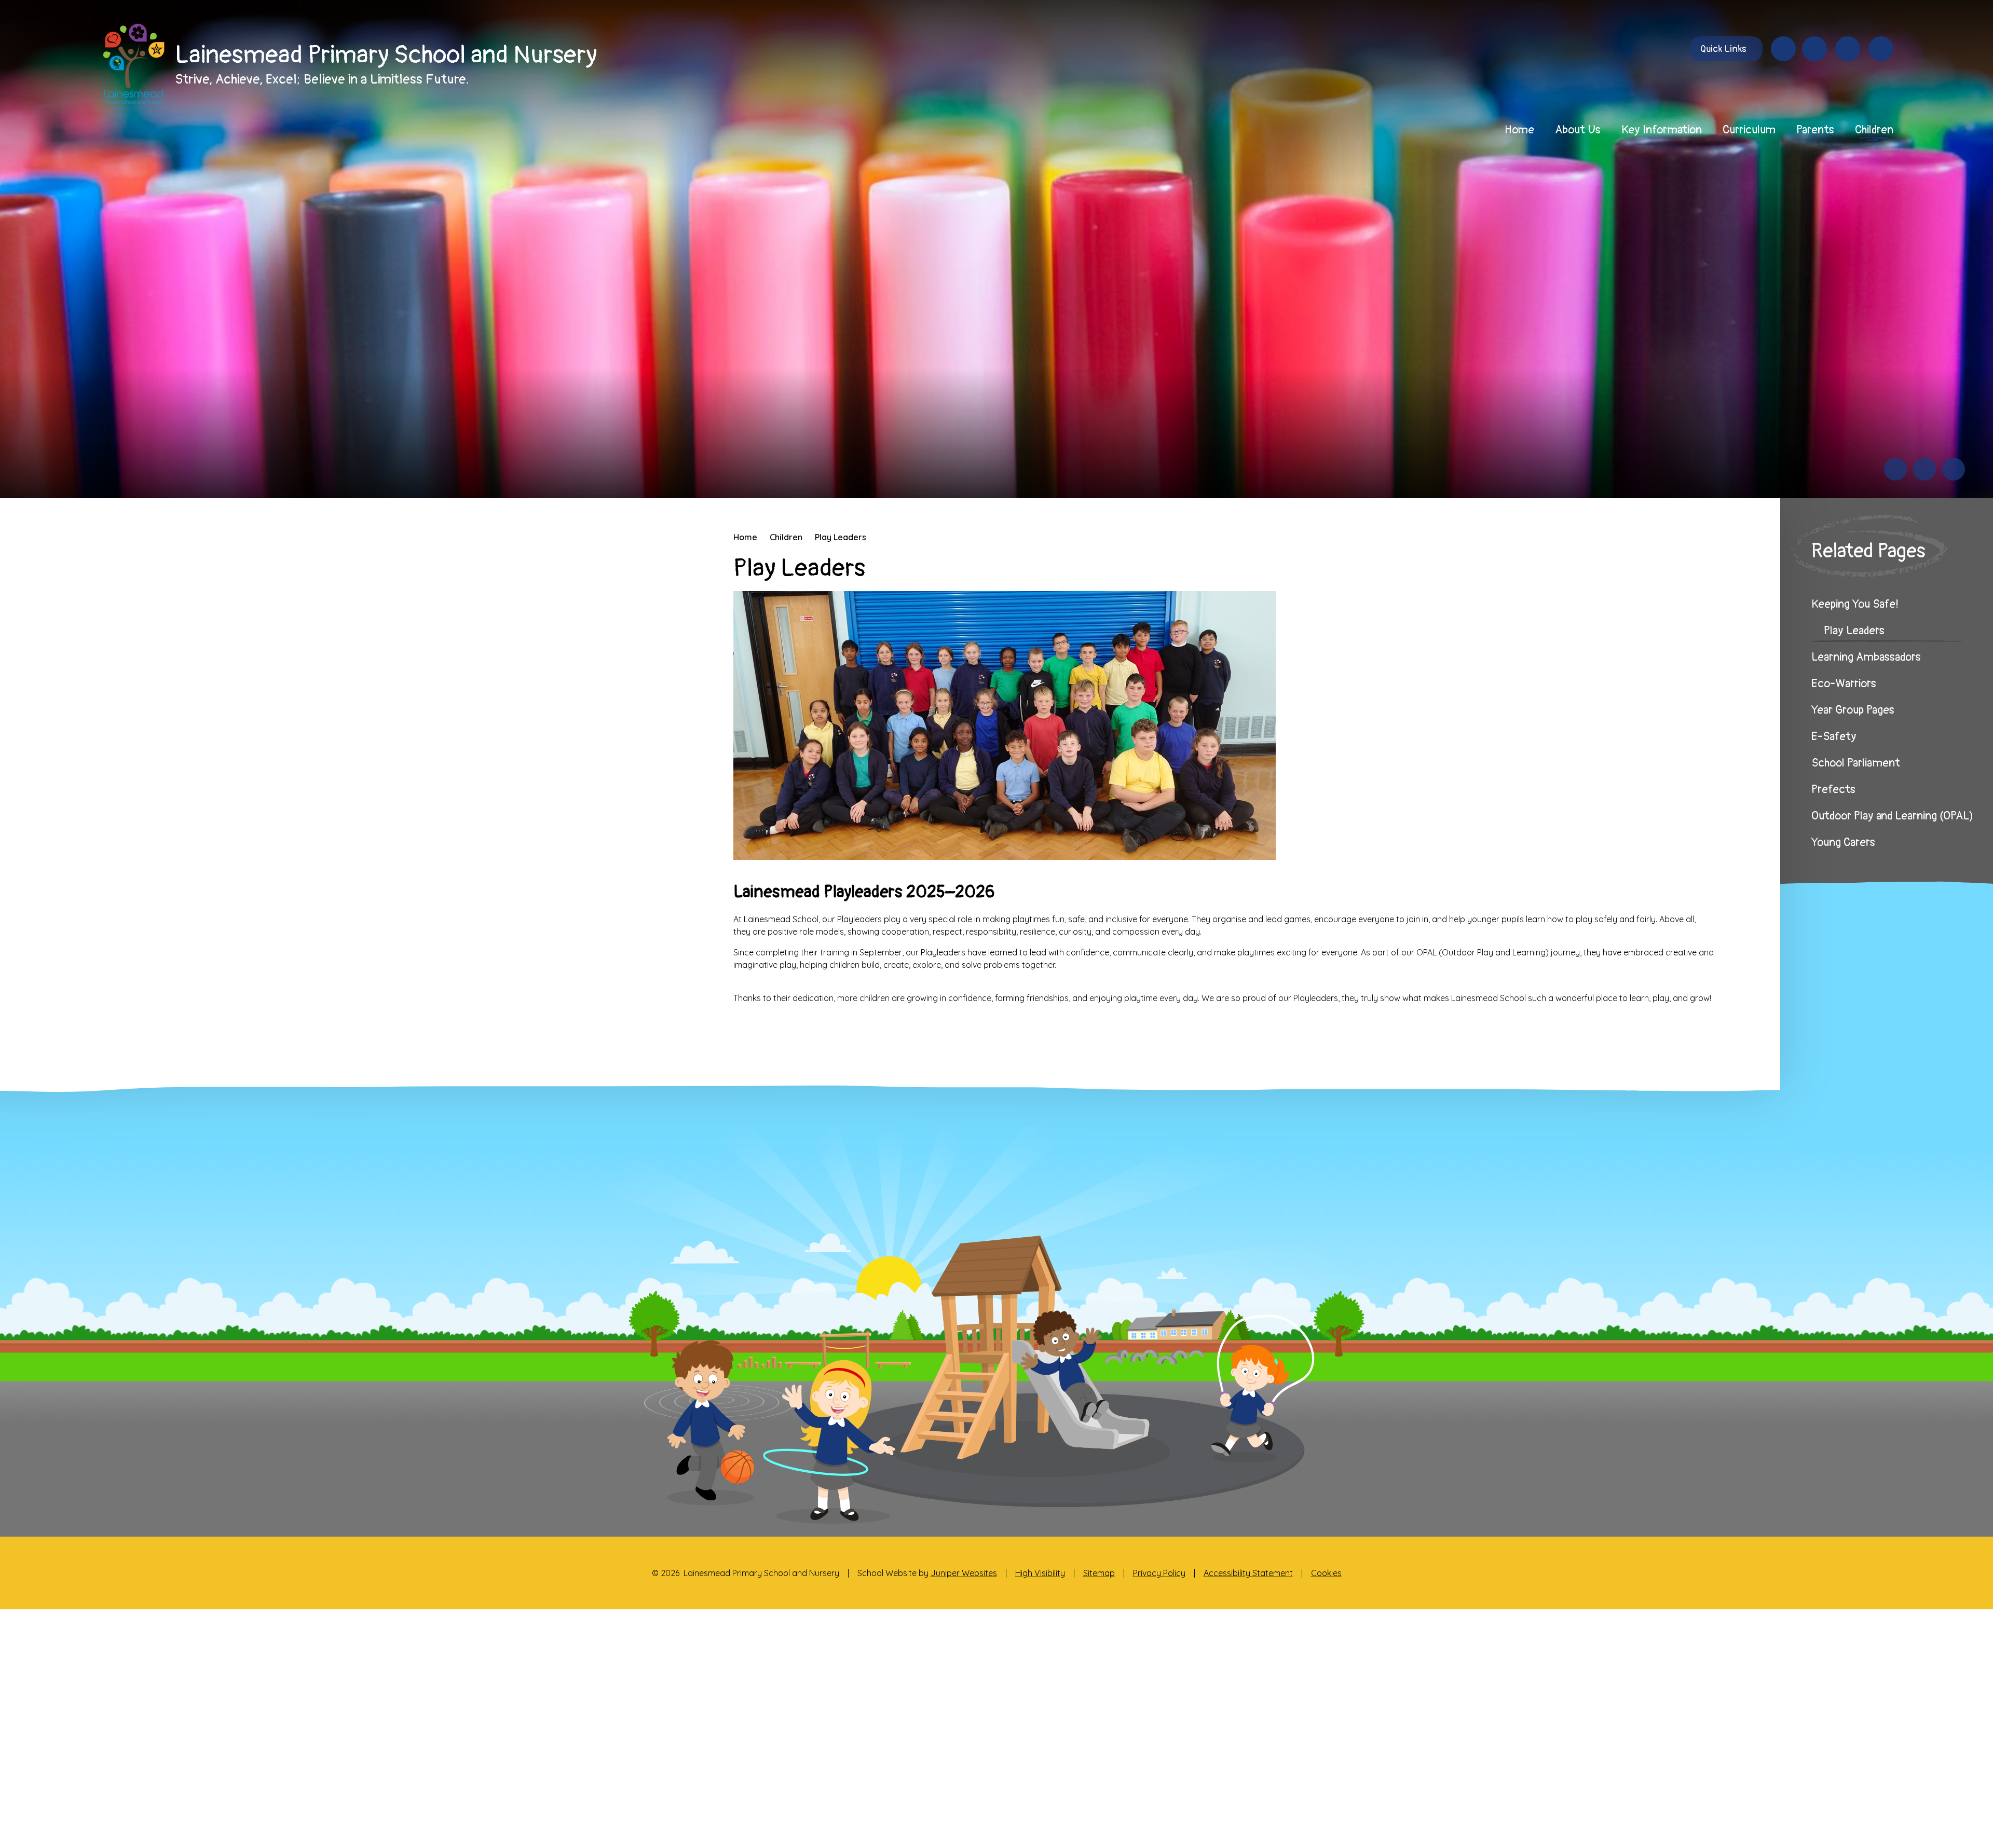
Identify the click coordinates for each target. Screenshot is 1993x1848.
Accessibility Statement (1248, 1573)
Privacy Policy (1159, 1573)
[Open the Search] (1881, 49)
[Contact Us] (1814, 49)
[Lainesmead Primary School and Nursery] (133, 64)
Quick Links (1723, 49)
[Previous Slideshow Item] (1895, 469)
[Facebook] (1783, 49)
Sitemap (1099, 1573)
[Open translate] (1848, 49)
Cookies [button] (1326, 1573)
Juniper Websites (964, 1573)
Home (745, 537)
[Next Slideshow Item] (1924, 469)
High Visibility (1040, 1573)
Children (786, 537)
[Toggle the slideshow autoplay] (1954, 469)
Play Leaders (841, 537)
